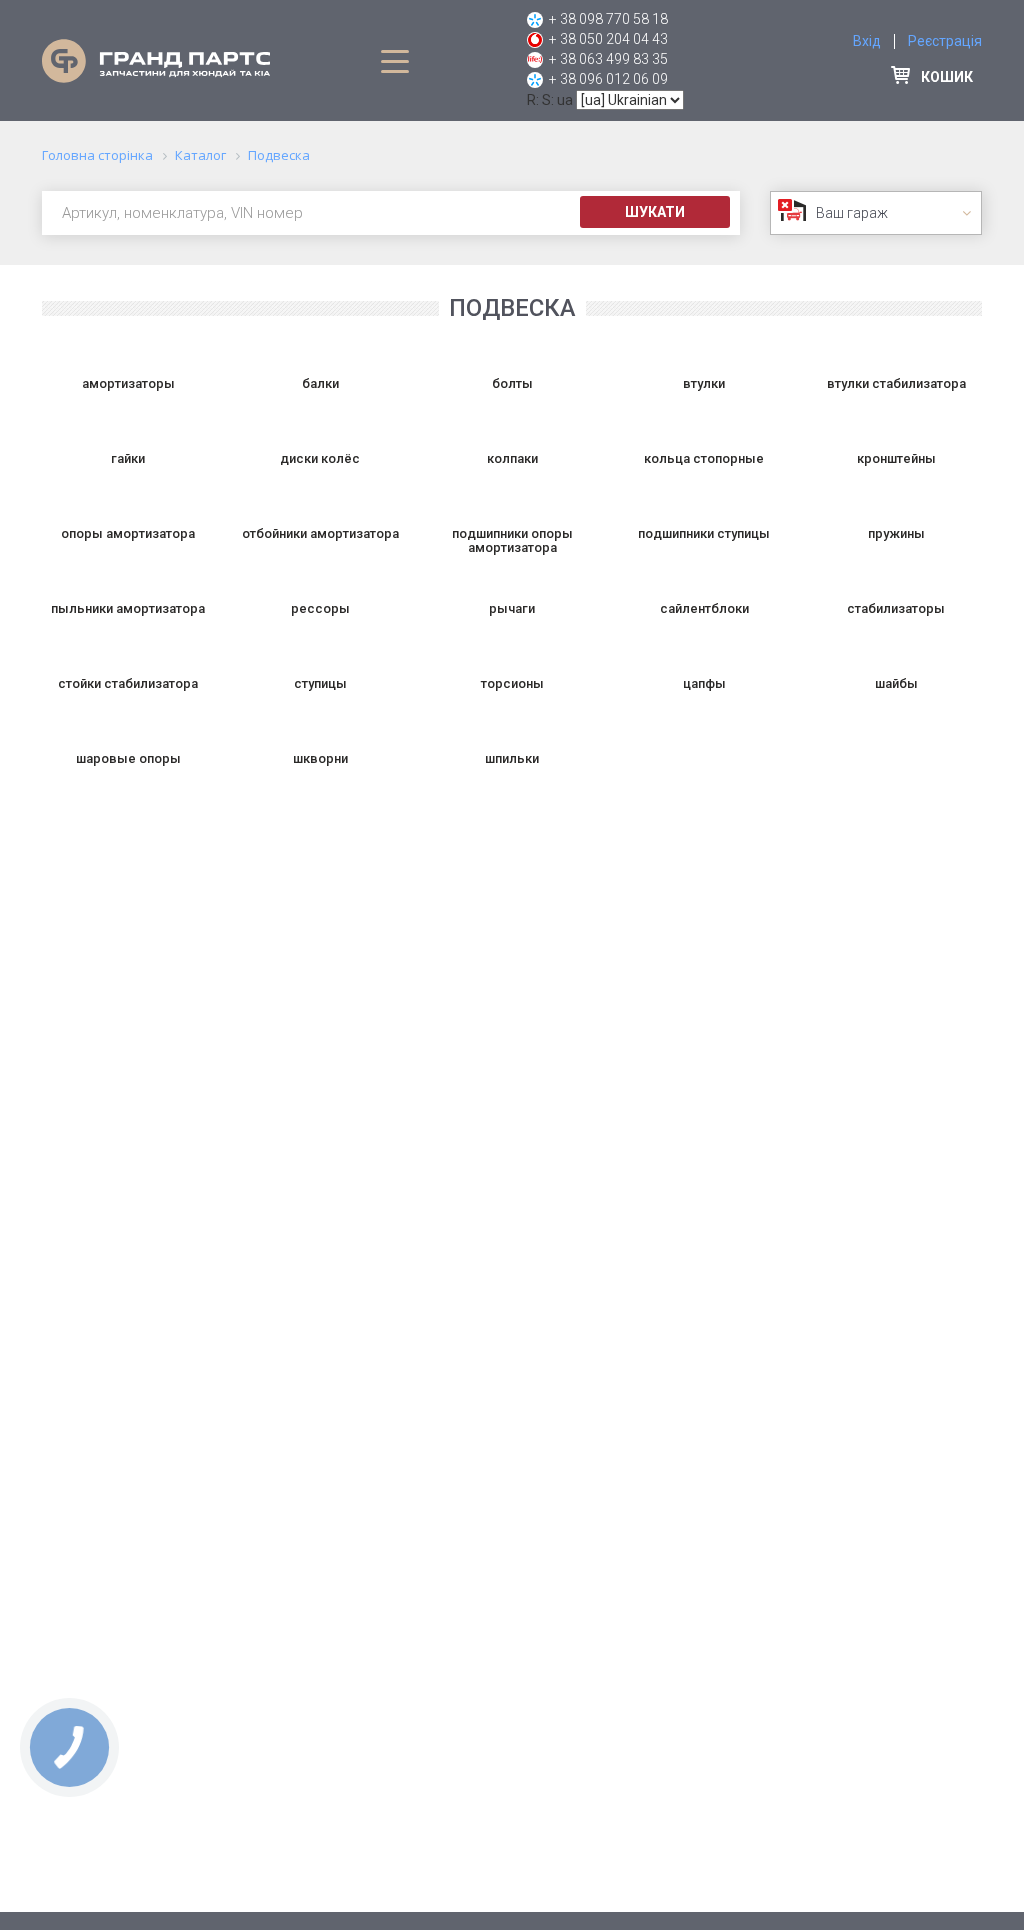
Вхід (867, 41)
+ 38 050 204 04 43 (608, 39)
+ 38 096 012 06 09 (608, 79)
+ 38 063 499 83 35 (608, 59)
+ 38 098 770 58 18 (608, 19)
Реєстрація (945, 41)
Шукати (655, 212)
